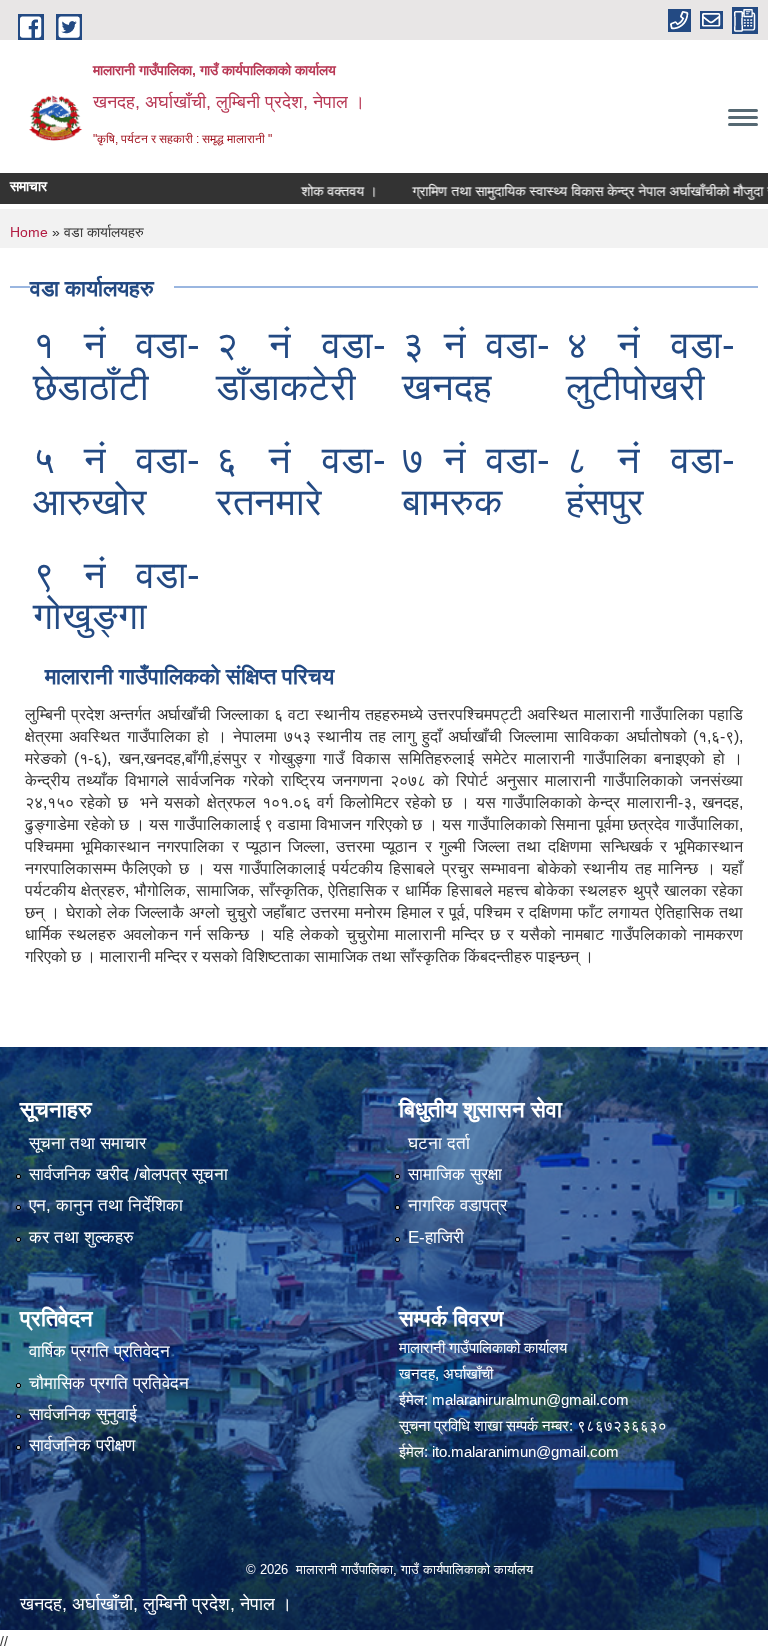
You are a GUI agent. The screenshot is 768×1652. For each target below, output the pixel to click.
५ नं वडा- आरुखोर (116, 481)
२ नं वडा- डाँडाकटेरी (301, 366)
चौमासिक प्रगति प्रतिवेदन (109, 1383)
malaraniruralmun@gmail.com (530, 1399)
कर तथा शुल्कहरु (81, 1237)
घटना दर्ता (439, 1143)
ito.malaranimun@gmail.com (525, 1451)
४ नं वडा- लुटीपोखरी (650, 366)
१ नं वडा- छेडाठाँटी (116, 366)
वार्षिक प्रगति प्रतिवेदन (99, 1351)
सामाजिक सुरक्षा (455, 1174)
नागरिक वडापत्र (457, 1205)
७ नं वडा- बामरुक (476, 481)
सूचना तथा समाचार (87, 1143)
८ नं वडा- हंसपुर (650, 481)
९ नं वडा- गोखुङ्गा (116, 596)
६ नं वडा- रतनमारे (301, 481)
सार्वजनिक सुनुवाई (83, 1414)
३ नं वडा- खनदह (476, 366)
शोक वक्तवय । (316, 191)
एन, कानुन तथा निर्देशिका (106, 1205)
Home (29, 232)
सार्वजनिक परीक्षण (82, 1445)
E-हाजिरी (436, 1237)
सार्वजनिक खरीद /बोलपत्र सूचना (128, 1174)
